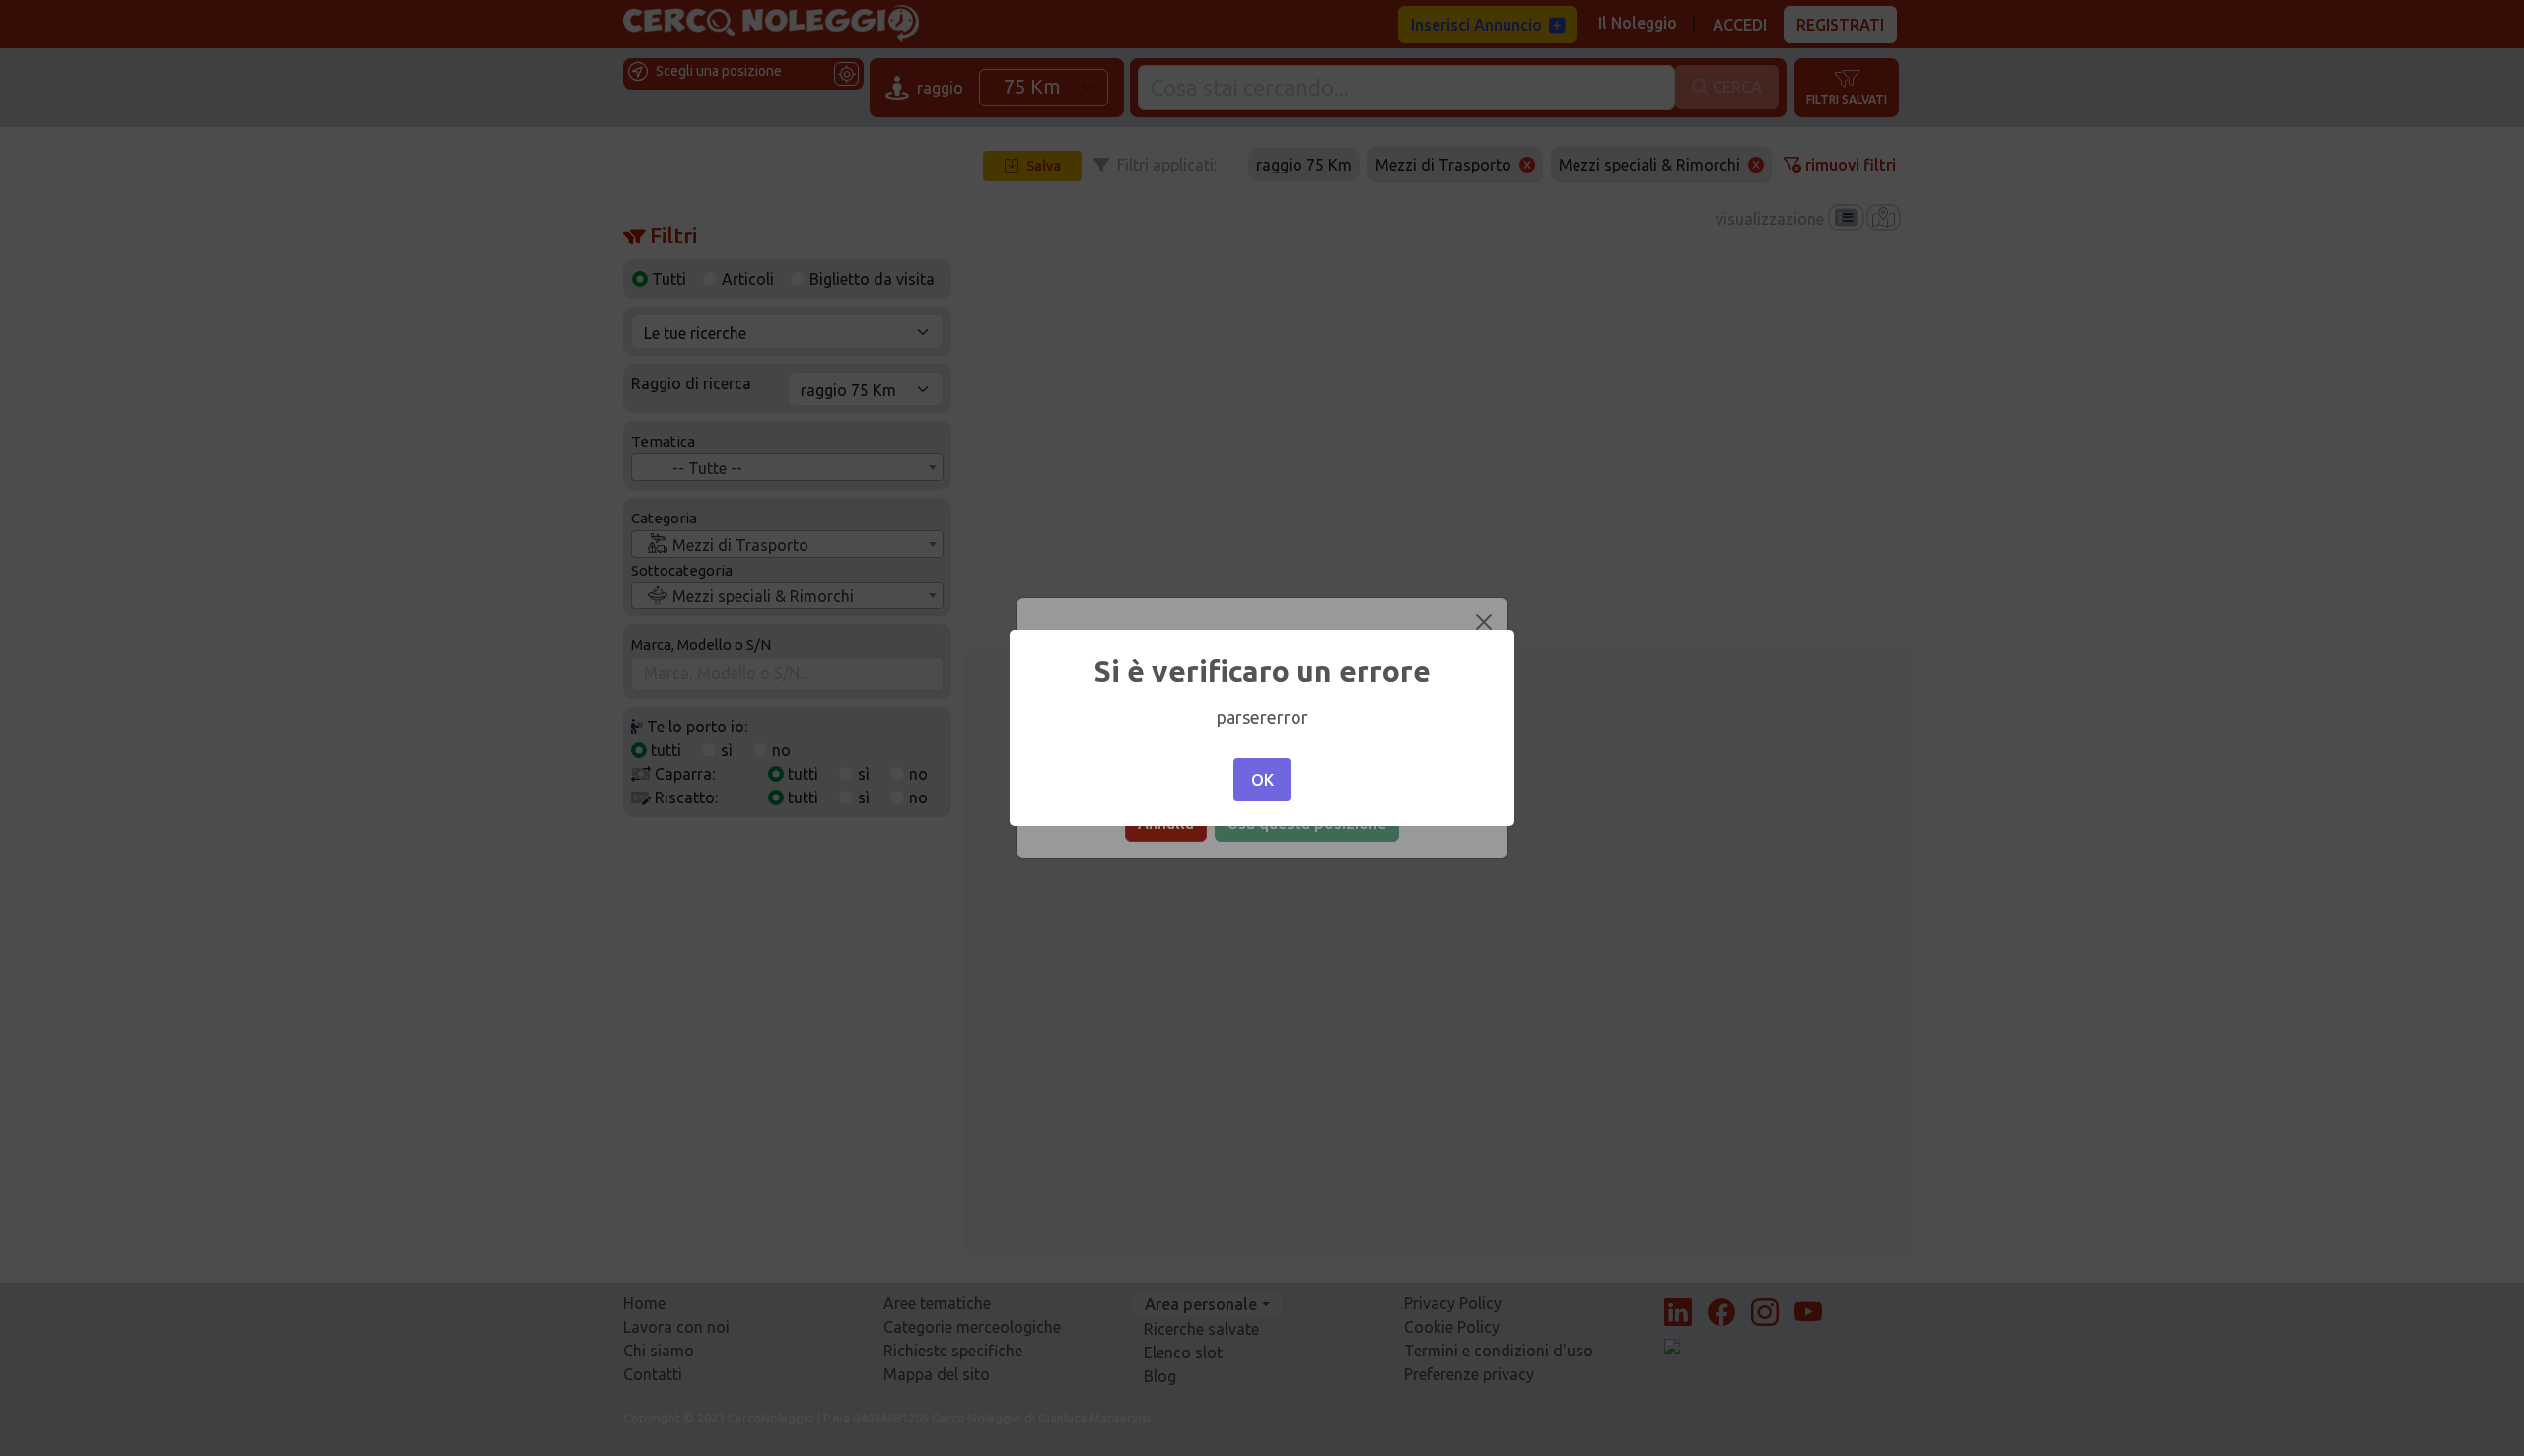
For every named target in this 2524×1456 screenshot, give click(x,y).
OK (1262, 780)
